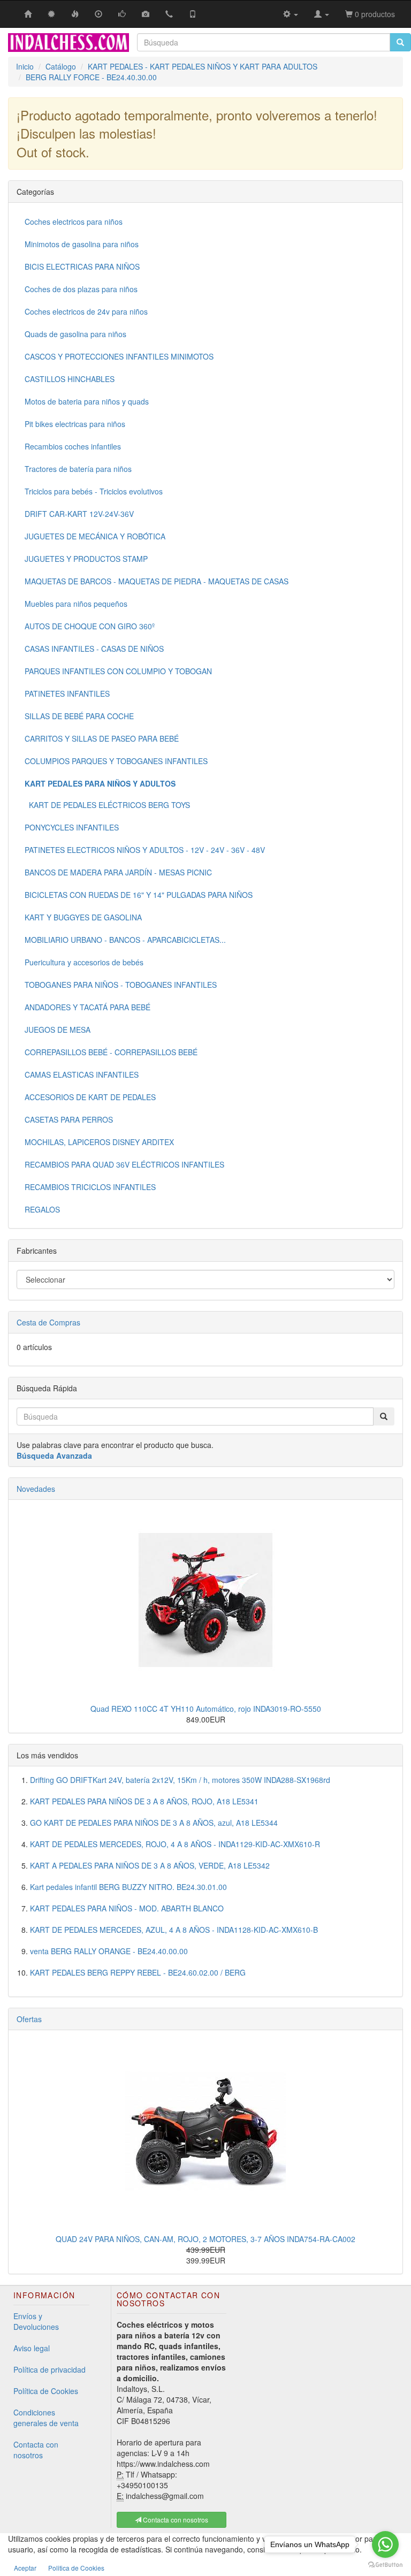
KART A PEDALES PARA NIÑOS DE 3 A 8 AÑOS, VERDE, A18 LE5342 (150, 1865)
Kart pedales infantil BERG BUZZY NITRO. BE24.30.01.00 (128, 1887)
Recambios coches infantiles (73, 446)
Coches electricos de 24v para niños (86, 311)
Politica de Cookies (76, 2568)
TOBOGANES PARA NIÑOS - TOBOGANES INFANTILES (121, 985)
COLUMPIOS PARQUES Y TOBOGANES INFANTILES (116, 761)
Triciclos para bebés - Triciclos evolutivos (94, 491)
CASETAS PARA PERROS (69, 1119)
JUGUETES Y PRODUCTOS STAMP (86, 559)
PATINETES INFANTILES (67, 693)
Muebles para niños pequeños (76, 604)
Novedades (36, 1489)
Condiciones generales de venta (46, 2418)
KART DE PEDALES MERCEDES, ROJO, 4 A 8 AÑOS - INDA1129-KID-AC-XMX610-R (175, 1844)
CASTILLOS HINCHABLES (70, 379)
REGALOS (42, 1209)
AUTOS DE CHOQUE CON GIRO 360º (90, 626)
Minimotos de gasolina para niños (82, 244)
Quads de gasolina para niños (75, 334)
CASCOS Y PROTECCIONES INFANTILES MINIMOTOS (119, 356)
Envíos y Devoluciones (36, 2321)
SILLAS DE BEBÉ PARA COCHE (79, 716)
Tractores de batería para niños (78, 469)
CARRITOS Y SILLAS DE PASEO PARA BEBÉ (102, 738)
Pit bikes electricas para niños (75, 424)
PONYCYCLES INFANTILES (72, 827)
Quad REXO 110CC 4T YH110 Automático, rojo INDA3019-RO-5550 (206, 1709)
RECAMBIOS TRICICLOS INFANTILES (90, 1187)
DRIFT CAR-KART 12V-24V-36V (79, 514)
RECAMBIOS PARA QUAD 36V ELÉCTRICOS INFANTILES (124, 1164)
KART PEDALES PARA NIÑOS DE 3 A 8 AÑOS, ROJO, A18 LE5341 (144, 1801)
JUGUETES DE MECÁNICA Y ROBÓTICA (95, 536)
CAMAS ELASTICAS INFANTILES (82, 1074)
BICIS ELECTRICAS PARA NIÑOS (82, 266)
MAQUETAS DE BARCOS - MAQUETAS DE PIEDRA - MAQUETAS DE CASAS (157, 581)
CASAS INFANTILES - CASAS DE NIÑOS (94, 649)
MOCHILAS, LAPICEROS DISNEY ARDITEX (99, 1142)
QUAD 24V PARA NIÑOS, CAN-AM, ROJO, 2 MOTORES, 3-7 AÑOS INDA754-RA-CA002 (205, 2239)
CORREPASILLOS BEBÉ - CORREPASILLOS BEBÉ (111, 1052)
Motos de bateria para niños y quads (87, 401)
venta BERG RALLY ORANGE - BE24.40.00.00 (109, 1951)
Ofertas (29, 2019)
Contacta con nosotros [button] (175, 2520)
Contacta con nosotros (36, 2450)
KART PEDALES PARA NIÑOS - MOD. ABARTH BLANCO (127, 1908)
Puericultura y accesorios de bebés (84, 962)
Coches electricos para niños (74, 222)
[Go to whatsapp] (385, 2544)
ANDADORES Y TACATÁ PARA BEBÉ (87, 1007)
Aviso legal (32, 2348)
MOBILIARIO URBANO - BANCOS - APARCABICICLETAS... (125, 940)
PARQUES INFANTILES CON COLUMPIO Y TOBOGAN (118, 671)
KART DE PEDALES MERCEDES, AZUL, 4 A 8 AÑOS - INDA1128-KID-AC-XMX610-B (174, 1930)
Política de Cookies (46, 2391)
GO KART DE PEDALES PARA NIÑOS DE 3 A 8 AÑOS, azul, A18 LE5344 (154, 1823)
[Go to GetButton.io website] (385, 2565)
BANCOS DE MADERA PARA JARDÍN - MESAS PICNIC (118, 872)
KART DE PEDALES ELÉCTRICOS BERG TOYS (107, 805)
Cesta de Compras (48, 1322)
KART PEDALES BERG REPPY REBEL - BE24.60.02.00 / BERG (138, 1972)
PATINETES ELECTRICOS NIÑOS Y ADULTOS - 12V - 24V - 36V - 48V (145, 850)
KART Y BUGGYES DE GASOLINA (83, 917)
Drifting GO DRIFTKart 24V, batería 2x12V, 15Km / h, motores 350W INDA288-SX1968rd (180, 1780)
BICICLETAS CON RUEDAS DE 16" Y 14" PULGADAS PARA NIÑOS (139, 895)
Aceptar (25, 2568)
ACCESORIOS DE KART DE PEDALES (90, 1097)
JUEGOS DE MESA (58, 1030)
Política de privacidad (50, 2369)
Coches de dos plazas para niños (81, 289)
